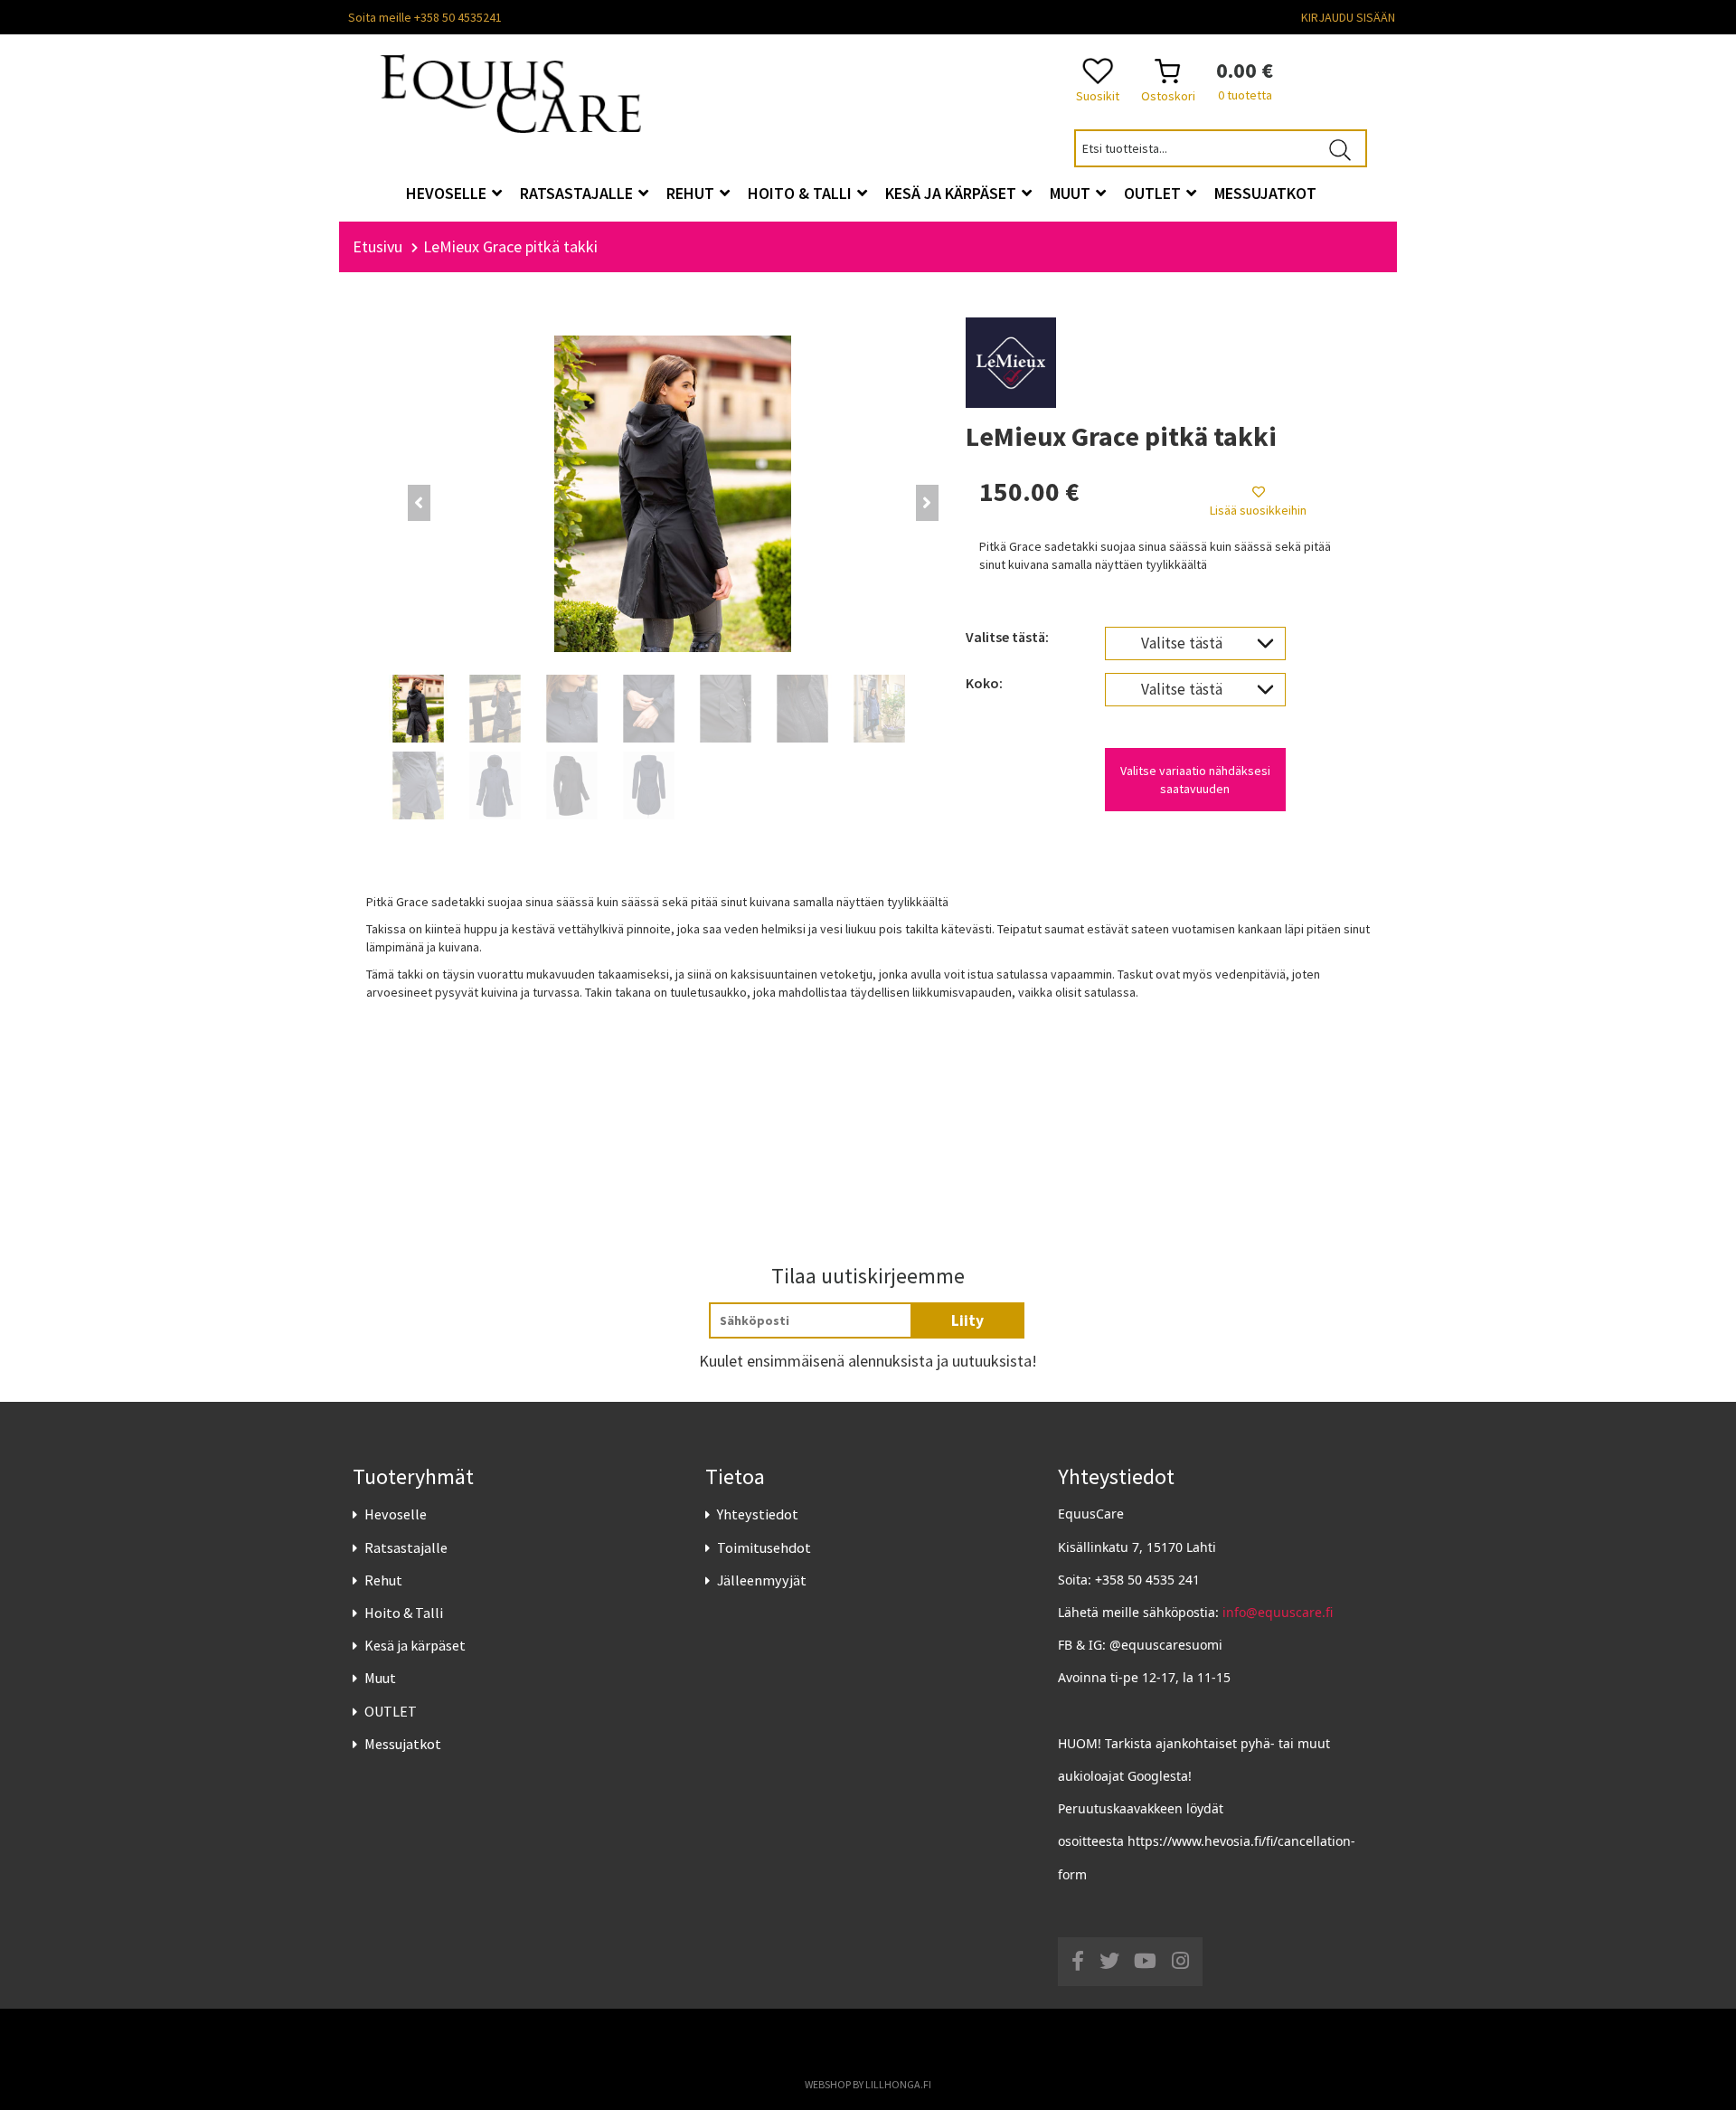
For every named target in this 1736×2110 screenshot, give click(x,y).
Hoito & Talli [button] (802, 193)
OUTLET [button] (1154, 193)
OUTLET (391, 1711)
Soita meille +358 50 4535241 (425, 17)
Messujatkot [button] (1265, 193)
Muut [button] (1072, 193)
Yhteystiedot (758, 1514)
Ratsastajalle (406, 1547)
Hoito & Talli (404, 1613)
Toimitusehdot (764, 1547)
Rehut (383, 1580)
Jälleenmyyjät (762, 1580)
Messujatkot (403, 1744)
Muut (380, 1678)
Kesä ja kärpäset (415, 1645)
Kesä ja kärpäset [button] (953, 193)
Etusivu (377, 246)
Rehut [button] (692, 193)
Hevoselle (396, 1514)
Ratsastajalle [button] (578, 193)
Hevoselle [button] (448, 193)
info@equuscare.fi (1278, 1612)
